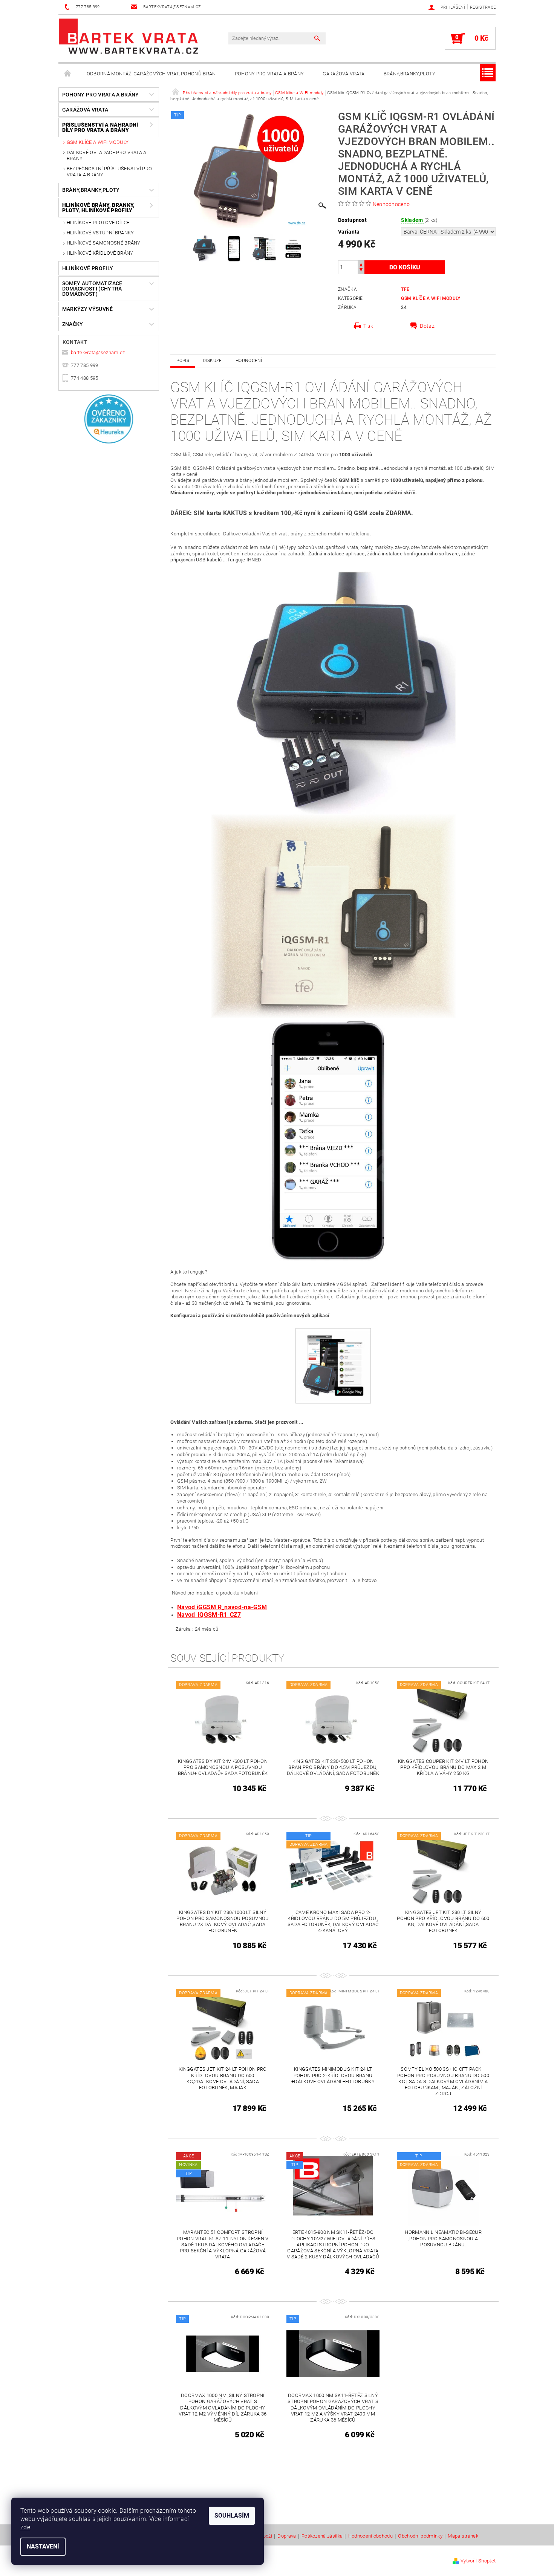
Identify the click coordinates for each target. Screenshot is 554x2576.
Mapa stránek (463, 2536)
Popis (183, 361)
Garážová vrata (344, 74)
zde (25, 2527)
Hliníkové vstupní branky (100, 233)
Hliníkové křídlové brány (100, 253)
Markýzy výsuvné (88, 309)
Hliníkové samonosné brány (104, 243)
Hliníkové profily (88, 268)
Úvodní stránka (68, 74)
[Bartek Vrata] (129, 36)
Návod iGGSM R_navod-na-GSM (222, 1607)
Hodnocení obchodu (370, 2536)
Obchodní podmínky (420, 2536)
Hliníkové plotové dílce (98, 222)
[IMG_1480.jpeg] (333, 1363)
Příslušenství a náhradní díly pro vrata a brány (100, 127)
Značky (73, 324)
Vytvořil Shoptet (478, 2561)
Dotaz (427, 326)
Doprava (287, 2536)
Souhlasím (232, 2516)
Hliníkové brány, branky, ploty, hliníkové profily (99, 208)
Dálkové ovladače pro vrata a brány (107, 155)
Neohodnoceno (391, 204)
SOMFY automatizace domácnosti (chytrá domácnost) (92, 289)
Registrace (483, 7)
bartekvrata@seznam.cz (98, 352)
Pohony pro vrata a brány (269, 74)
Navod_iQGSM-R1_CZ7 (209, 1615)
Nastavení (43, 2546)
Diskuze (212, 361)
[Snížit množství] (361, 271)
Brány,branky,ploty (410, 74)
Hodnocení (249, 361)
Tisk (368, 326)
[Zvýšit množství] (361, 264)
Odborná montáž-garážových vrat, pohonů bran (151, 74)
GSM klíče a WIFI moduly (98, 142)
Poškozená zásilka (322, 2536)
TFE (405, 289)
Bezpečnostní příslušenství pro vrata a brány (109, 172)
